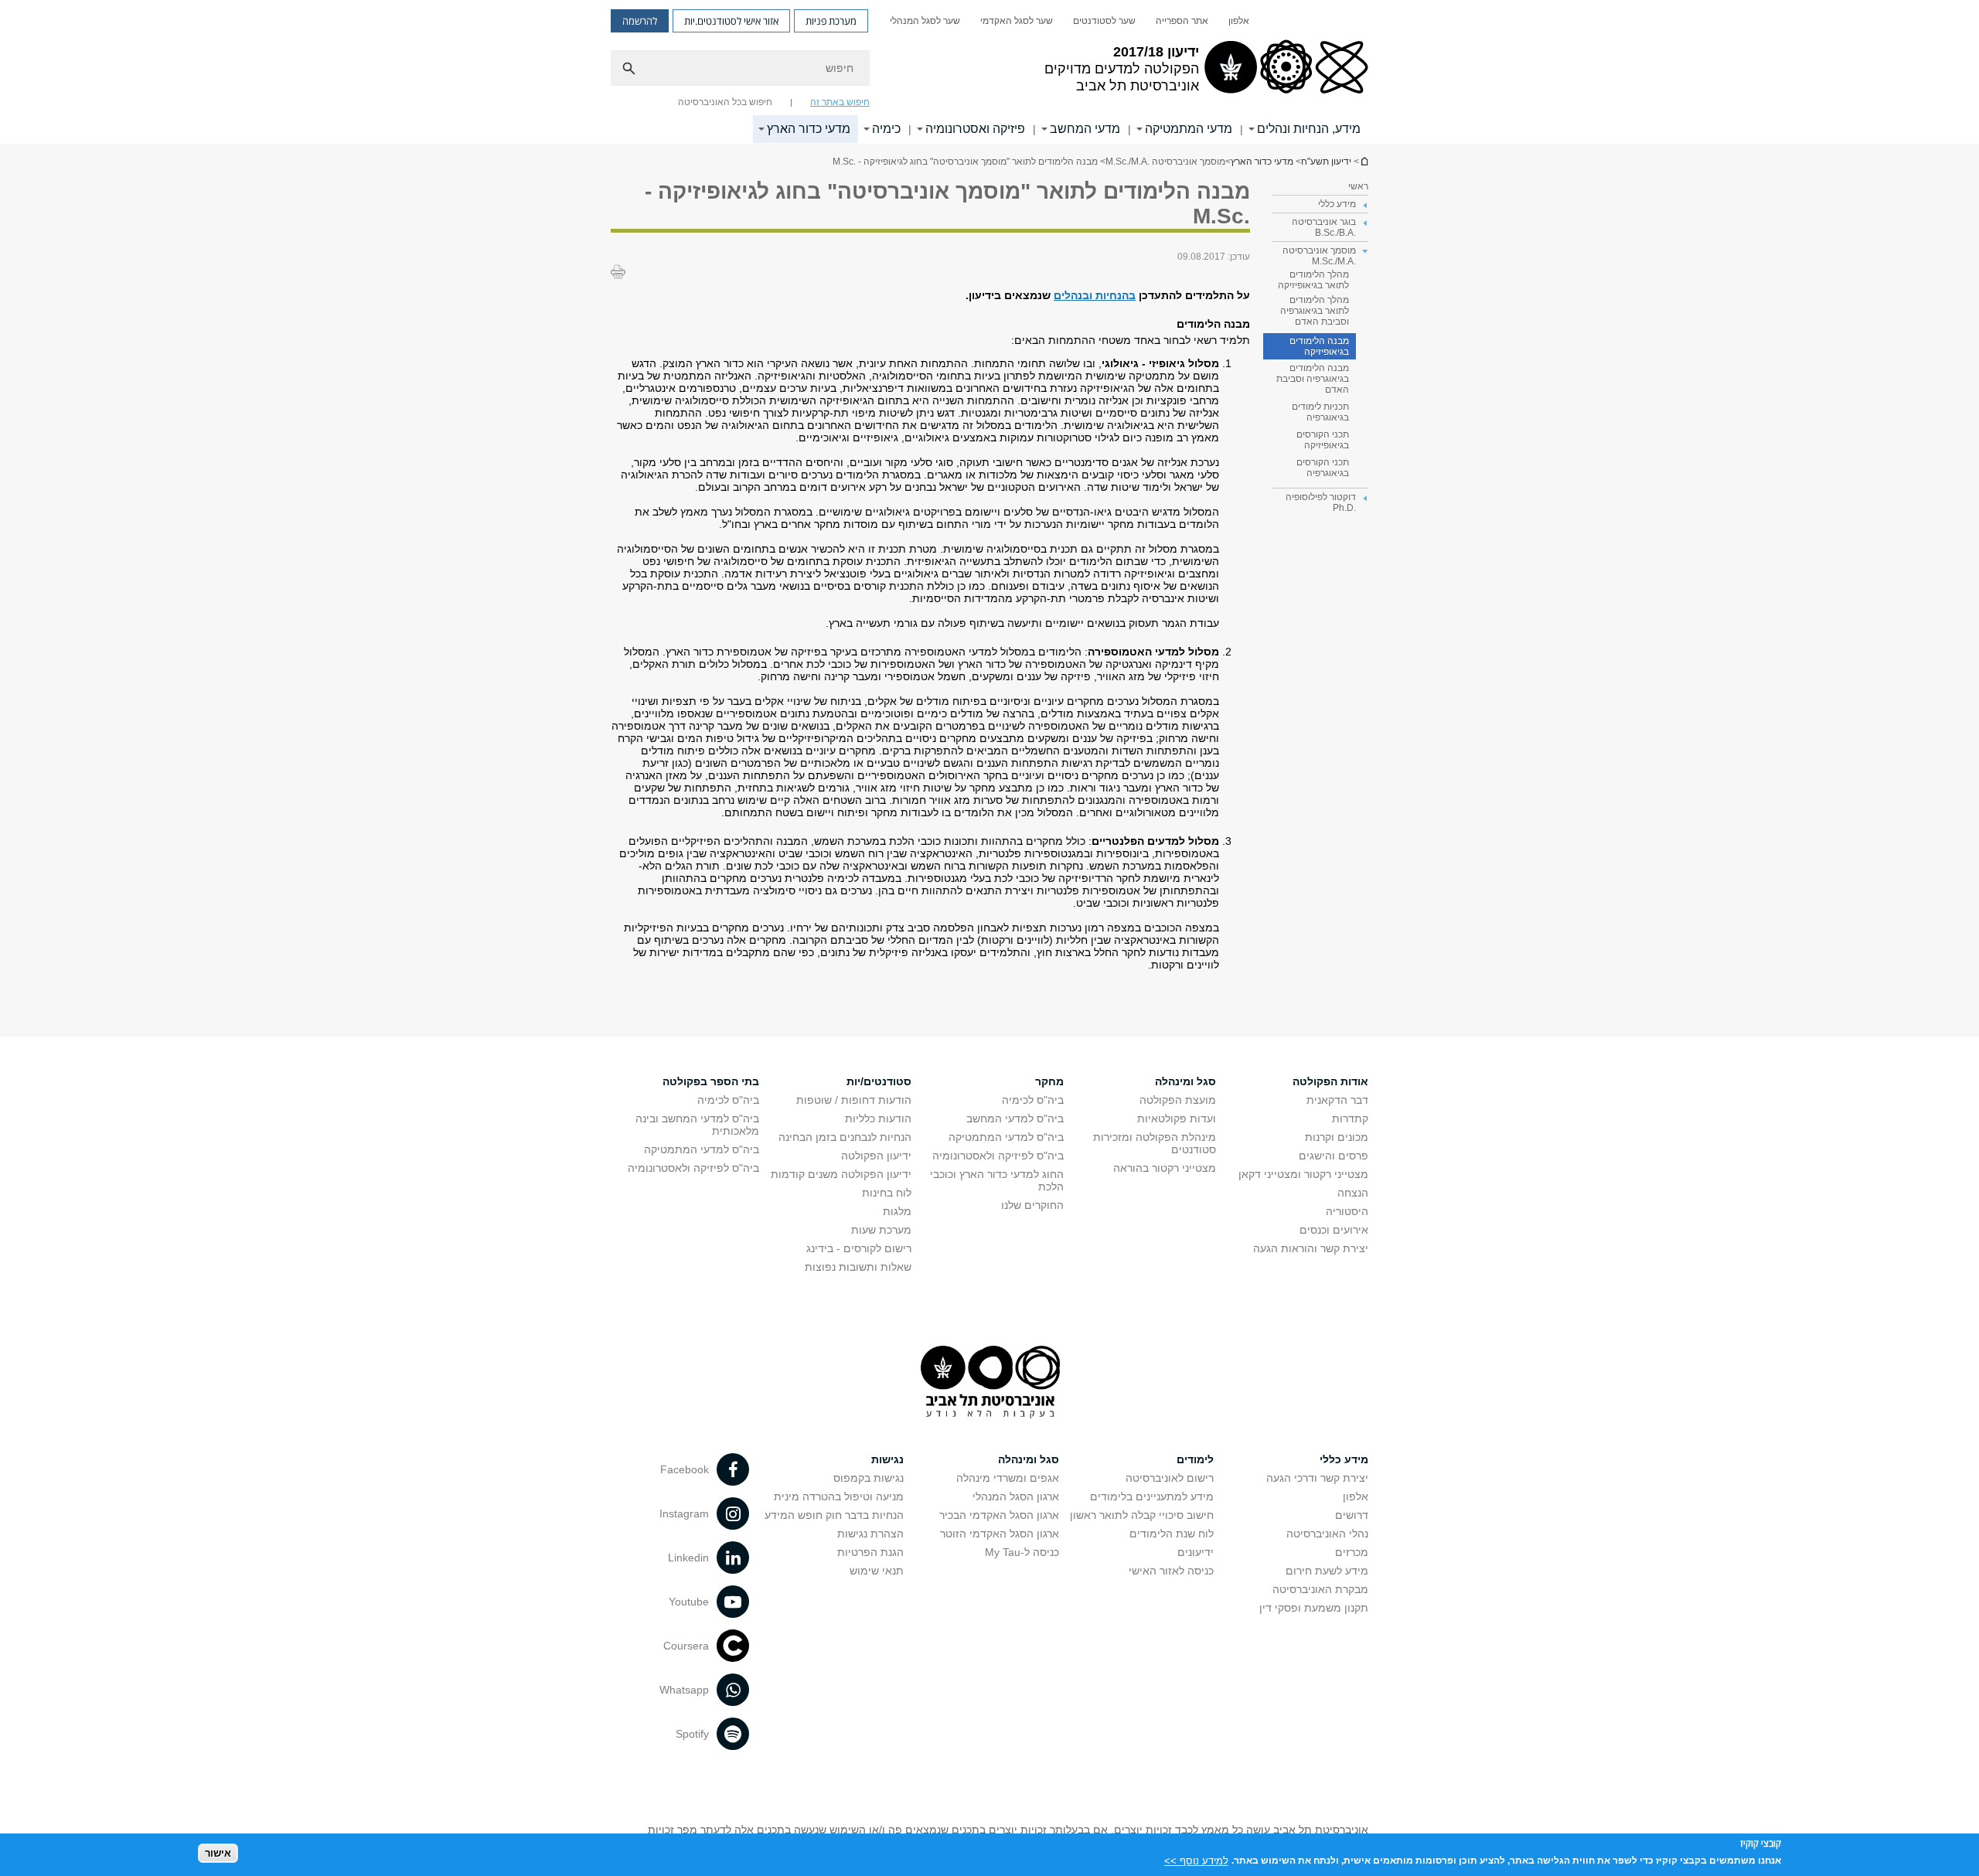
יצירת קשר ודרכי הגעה (1317, 1478)
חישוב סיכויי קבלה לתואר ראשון (1142, 1515)
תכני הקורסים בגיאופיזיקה (1323, 440)
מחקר (1049, 1081)
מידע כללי (1344, 1459)
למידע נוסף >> (1196, 1860)
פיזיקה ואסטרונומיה (975, 129)
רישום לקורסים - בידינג (859, 1248)
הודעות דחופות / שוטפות (854, 1100)
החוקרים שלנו (1032, 1205)
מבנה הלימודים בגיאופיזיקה (1319, 346)
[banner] (989, 72)
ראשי (1358, 186)
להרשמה (640, 21)
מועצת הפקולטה (1178, 1100)
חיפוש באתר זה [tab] (840, 102)
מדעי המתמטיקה (1189, 129)
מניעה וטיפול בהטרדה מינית (839, 1496)
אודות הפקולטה (1330, 1081)
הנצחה (1353, 1193)
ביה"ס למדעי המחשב (1015, 1118)
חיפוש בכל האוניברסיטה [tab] (725, 102)
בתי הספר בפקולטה (711, 1081)
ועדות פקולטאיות (1177, 1118)
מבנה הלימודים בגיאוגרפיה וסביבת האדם (1313, 379)
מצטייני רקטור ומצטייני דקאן (1303, 1174)
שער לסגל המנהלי (925, 21)
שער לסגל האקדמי (1017, 21)
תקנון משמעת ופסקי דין (1314, 1608)
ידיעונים (1196, 1552)
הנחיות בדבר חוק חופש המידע (834, 1515)
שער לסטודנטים (1104, 21)
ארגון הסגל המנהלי (1016, 1496)
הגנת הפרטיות (870, 1552)
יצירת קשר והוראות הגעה (1311, 1248)
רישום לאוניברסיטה (1170, 1478)
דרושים (1352, 1515)
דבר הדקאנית (1337, 1100)
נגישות (887, 1459)
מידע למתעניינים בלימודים (1152, 1496)
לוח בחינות (887, 1193)
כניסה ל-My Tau (1022, 1552)
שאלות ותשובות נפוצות (858, 1267)
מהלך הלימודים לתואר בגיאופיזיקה (1313, 280)
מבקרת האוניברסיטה (1320, 1589)
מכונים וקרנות (1337, 1137)
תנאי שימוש (877, 1571)
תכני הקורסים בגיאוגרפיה (1323, 468)
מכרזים (1352, 1552)
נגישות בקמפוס (869, 1478)
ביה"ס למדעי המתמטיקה (1006, 1137)
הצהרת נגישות (870, 1534)
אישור (218, 1853)
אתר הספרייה (1182, 21)
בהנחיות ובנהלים (1095, 295)
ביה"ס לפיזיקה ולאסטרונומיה (998, 1156)
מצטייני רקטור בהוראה (1165, 1168)
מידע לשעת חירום (1327, 1571)
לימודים (1195, 1459)
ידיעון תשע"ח (1364, 161)
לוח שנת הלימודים (1172, 1534)
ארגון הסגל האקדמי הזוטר (1000, 1534)
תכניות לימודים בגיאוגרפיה (1320, 412)
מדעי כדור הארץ (809, 129)
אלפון (1239, 21)
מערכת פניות (831, 21)
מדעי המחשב (1085, 129)
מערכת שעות (881, 1230)
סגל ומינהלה (1185, 1081)
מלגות (897, 1211)
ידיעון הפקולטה (876, 1156)
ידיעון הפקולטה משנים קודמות (841, 1174)
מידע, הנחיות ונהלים (1309, 129)
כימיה (886, 129)
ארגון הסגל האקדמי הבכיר (999, 1515)
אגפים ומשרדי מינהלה (1008, 1478)
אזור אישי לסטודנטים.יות (731, 21)
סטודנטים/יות (879, 1081)
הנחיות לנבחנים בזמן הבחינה (845, 1137)
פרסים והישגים (1334, 1156)
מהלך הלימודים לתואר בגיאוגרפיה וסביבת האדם (1315, 311)
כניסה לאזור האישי (1171, 1571)
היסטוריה (1347, 1211)
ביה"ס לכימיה (1033, 1100)
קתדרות (1350, 1118)
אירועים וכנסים (1334, 1230)
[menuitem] (1239, 21)
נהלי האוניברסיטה (1327, 1534)
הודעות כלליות (878, 1118)
